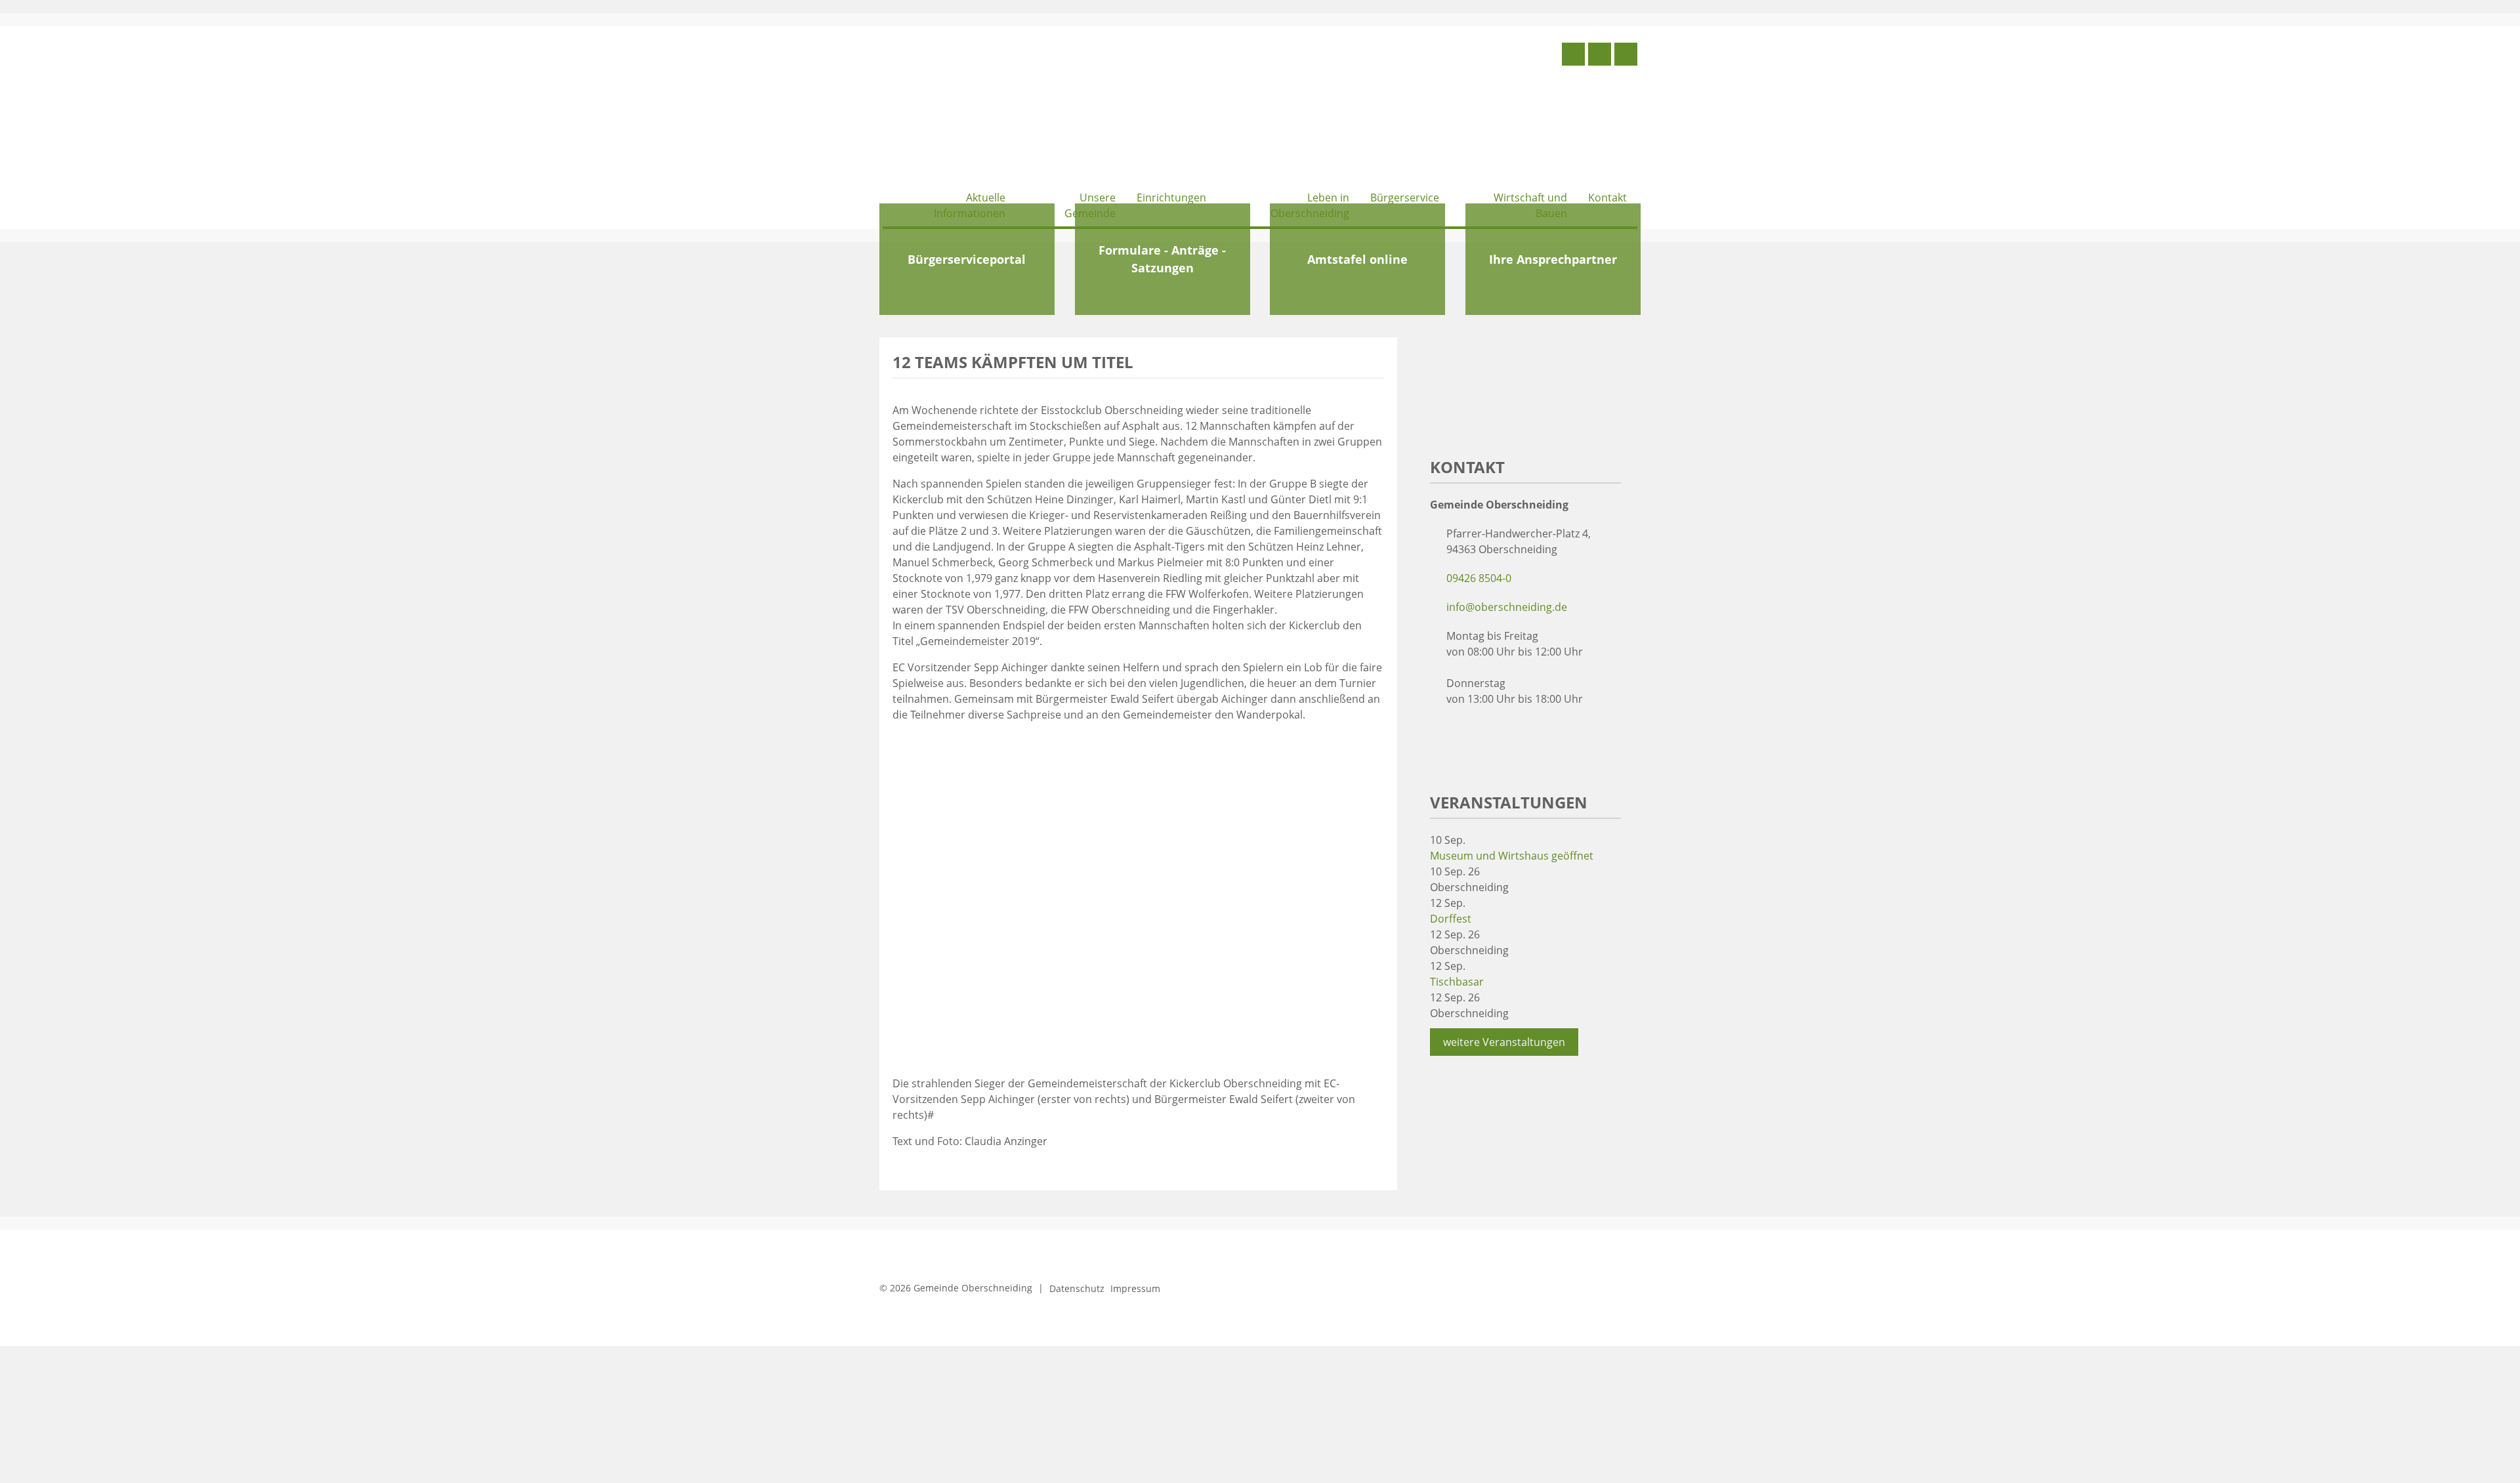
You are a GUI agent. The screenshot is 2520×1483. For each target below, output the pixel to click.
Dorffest (1451, 919)
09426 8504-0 (1479, 578)
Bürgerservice (1405, 198)
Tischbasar (1457, 982)
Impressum (1135, 1288)
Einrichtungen (1171, 198)
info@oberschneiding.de (1507, 607)
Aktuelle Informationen (970, 205)
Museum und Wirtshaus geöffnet (1512, 856)
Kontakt (1607, 198)
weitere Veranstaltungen (1504, 1042)
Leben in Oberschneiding (1310, 205)
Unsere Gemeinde (1090, 205)
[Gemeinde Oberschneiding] (981, 110)
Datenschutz (1077, 1288)
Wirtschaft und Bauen (1530, 205)
